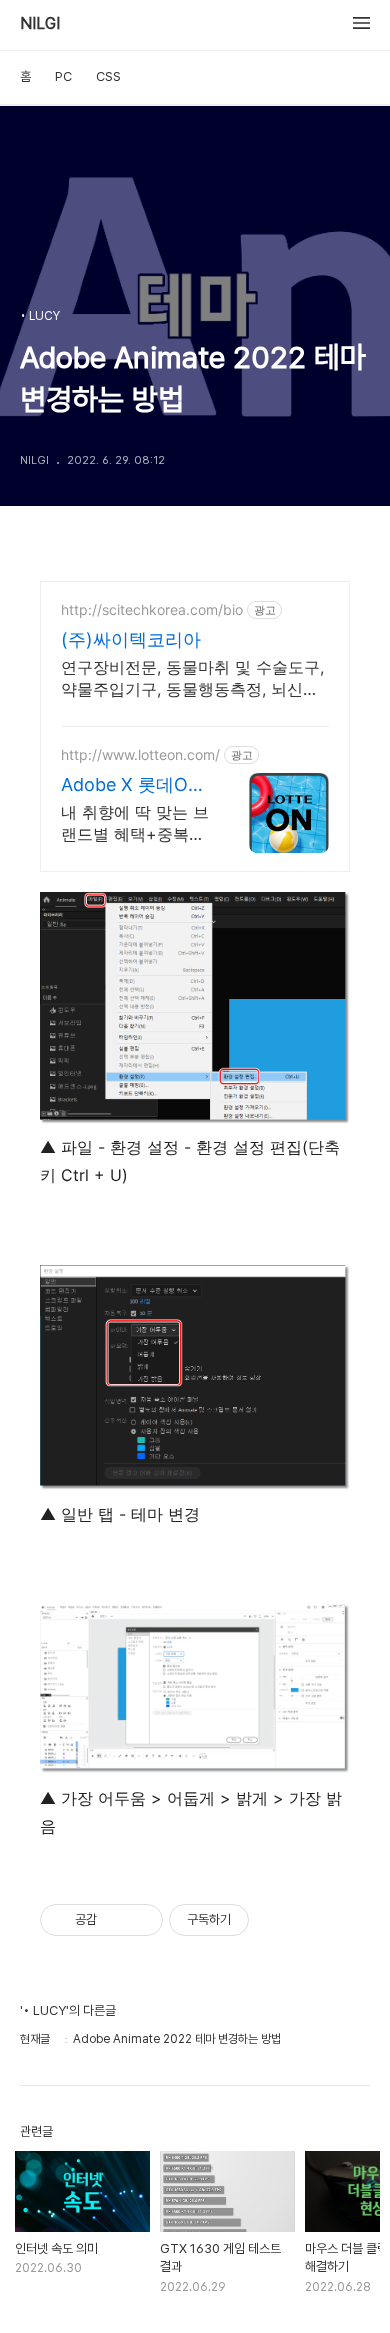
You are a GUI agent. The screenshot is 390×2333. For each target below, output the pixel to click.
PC (63, 76)
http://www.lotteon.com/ (140, 754)
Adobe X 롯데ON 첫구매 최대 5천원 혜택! (134, 785)
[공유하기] (115, 1920)
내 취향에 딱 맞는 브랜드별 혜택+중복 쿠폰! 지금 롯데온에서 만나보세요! (135, 823)
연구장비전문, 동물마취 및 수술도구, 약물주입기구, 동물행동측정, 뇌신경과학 (192, 678)
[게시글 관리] (140, 1920)
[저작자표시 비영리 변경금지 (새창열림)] (276, 1920)
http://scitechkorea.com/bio (152, 609)
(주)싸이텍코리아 (131, 639)
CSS (108, 76)
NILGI (40, 24)
